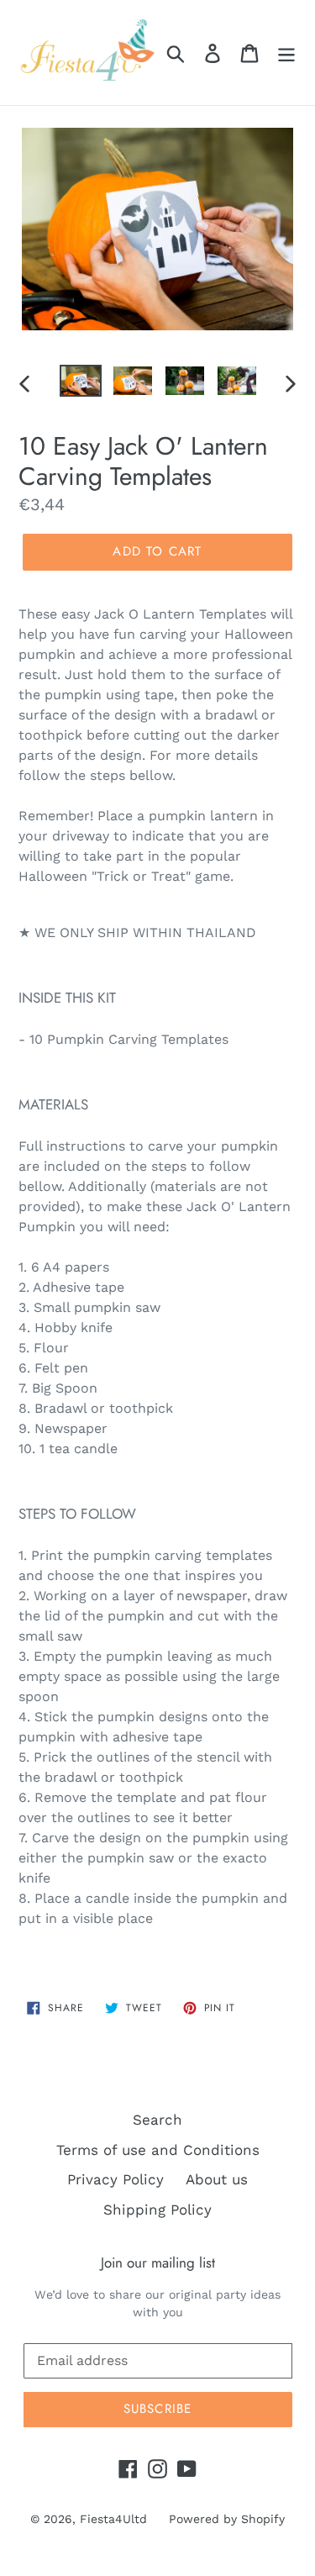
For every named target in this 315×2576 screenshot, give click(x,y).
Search (157, 2120)
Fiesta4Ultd (113, 2519)
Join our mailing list (158, 2263)
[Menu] (286, 53)
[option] (81, 383)
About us (217, 2179)
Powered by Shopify (227, 2519)
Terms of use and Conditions (158, 2150)
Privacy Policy (115, 2179)
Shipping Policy (157, 2210)
